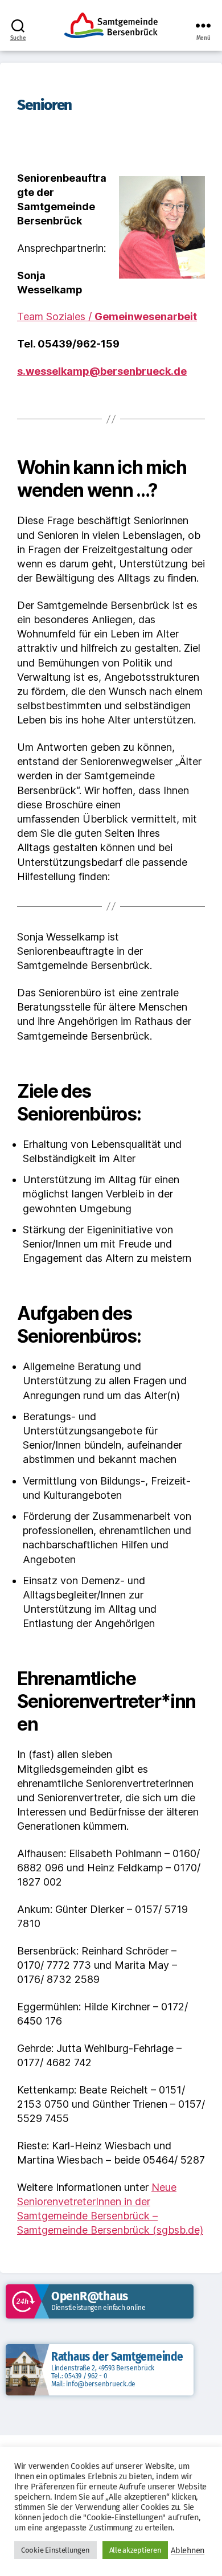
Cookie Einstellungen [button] (55, 2550)
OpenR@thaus (90, 2296)
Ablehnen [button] (188, 2550)
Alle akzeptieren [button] (135, 2550)
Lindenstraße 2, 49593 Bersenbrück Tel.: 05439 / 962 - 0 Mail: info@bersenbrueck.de (103, 2376)
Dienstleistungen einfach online (98, 2308)
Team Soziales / (107, 316)
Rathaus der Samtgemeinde (117, 2357)
